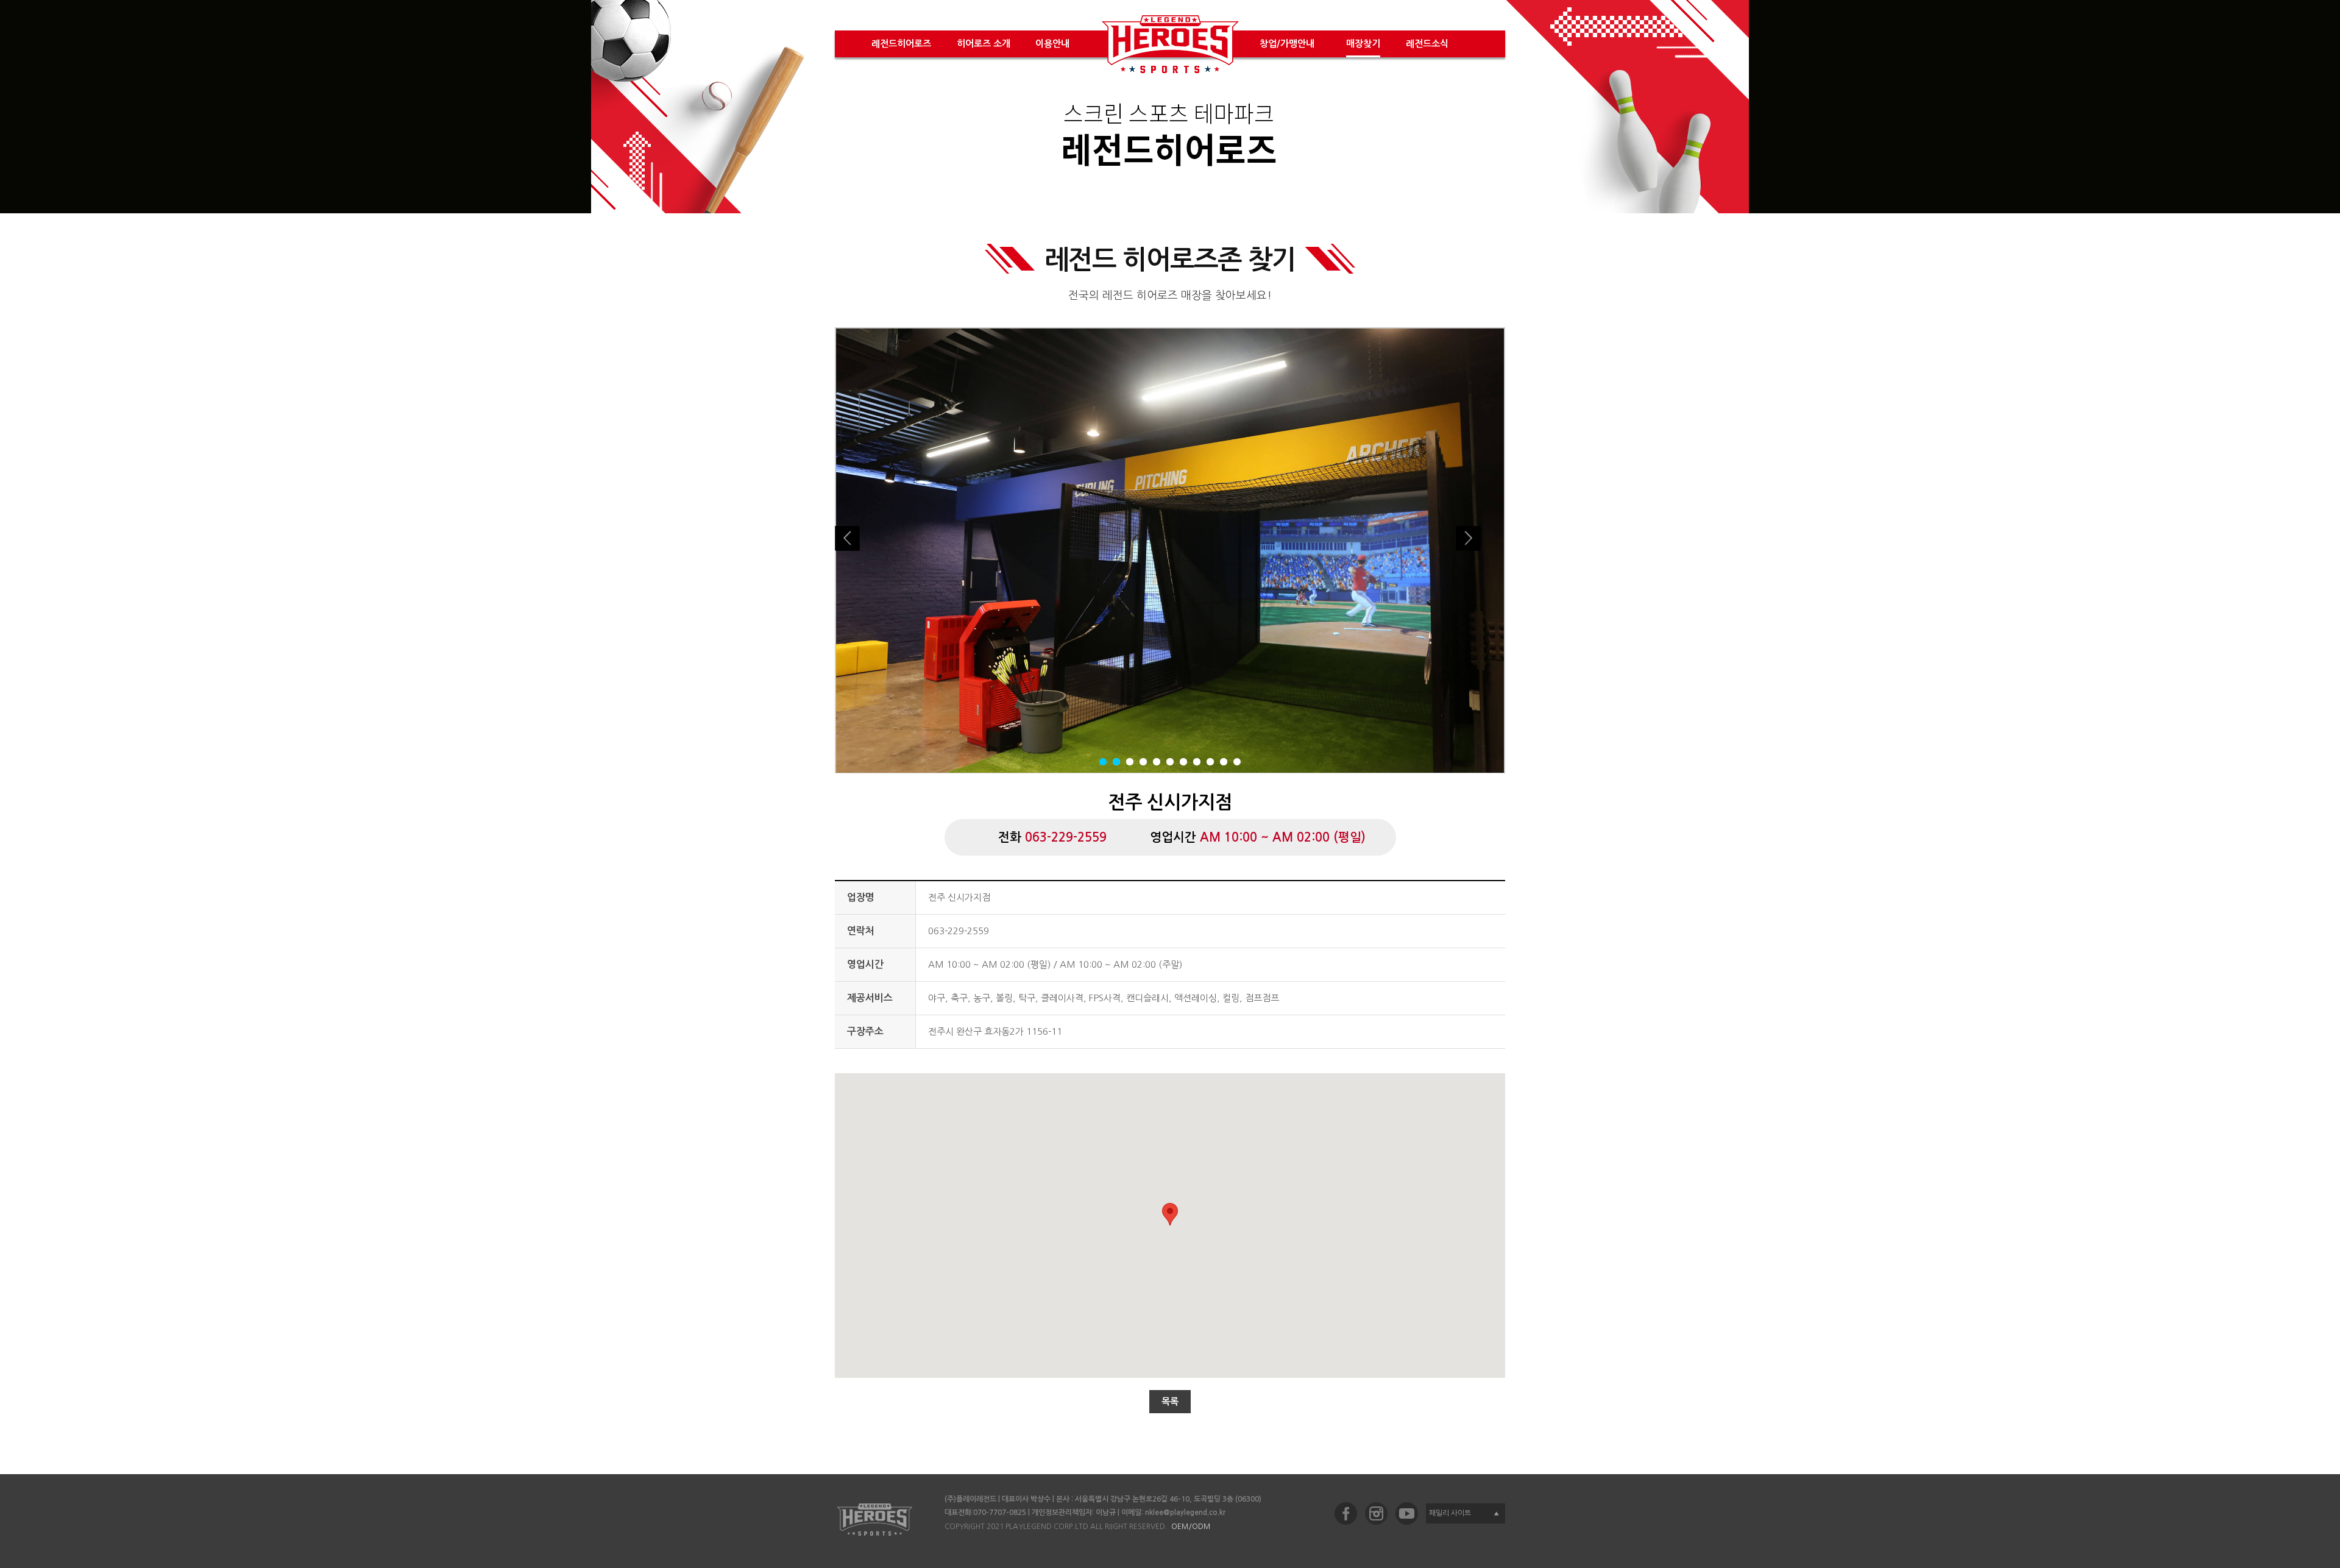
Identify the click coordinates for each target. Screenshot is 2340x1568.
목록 (1170, 1401)
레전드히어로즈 (901, 44)
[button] (1170, 1214)
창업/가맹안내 (1287, 44)
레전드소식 (1427, 44)
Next (1481, 550)
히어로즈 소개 (984, 44)
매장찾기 (1363, 44)
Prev (859, 550)
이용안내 (1052, 44)
